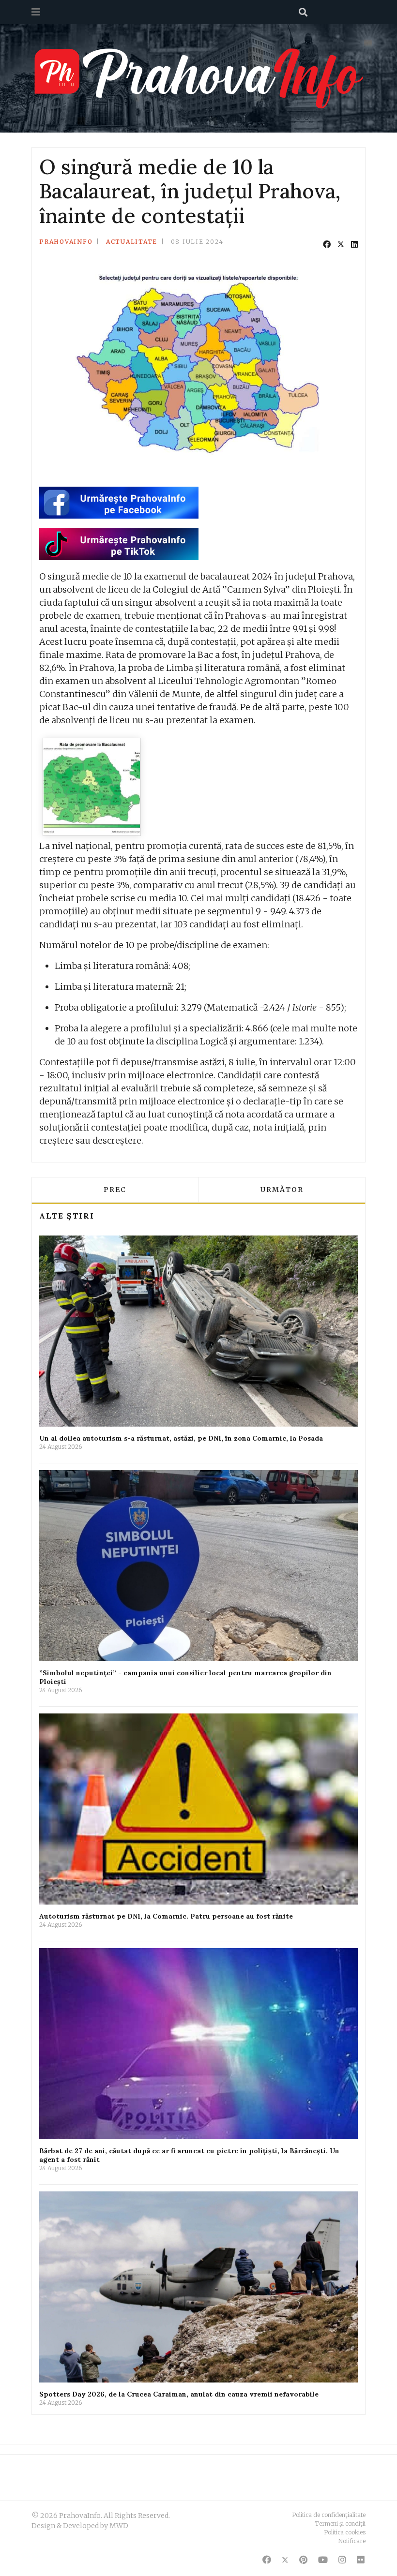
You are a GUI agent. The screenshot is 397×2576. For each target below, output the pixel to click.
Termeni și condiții (340, 2524)
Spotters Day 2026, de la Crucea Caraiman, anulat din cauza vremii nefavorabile (179, 2394)
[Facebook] (327, 244)
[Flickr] (361, 2560)
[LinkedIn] (354, 244)
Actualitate (132, 242)
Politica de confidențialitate (329, 2515)
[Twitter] (341, 244)
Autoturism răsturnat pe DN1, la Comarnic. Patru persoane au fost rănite (166, 1916)
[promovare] (92, 787)
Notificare (352, 2541)
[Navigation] (36, 12)
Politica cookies (345, 2532)
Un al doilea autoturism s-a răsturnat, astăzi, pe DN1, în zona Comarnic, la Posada (181, 1438)
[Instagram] (342, 2560)
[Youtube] (323, 2560)
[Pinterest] (303, 2560)
